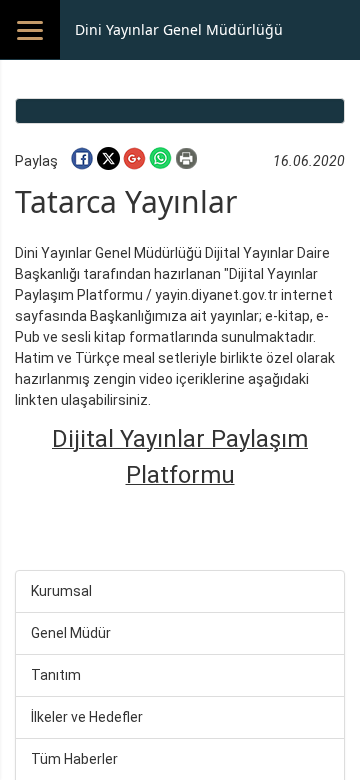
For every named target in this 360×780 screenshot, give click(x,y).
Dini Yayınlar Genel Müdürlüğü (179, 29)
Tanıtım (56, 675)
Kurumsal (61, 591)
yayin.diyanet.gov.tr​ (216, 295)
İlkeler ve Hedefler (87, 717)
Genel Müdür (71, 633)
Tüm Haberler (74, 759)
